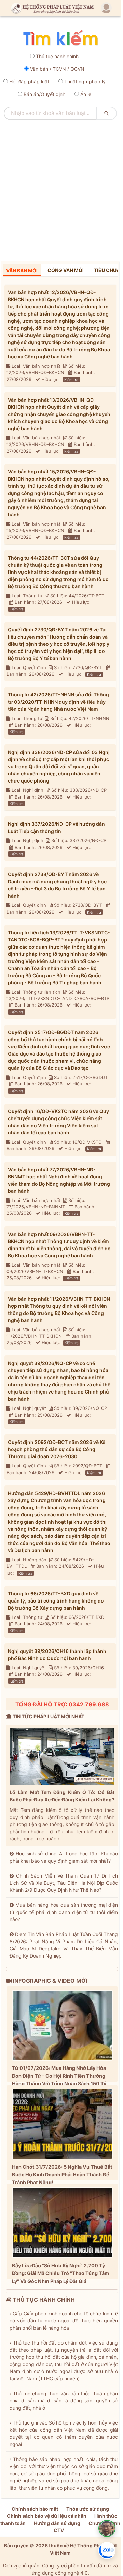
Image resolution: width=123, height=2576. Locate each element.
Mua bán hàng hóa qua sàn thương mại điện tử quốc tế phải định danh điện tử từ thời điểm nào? (64, 1912)
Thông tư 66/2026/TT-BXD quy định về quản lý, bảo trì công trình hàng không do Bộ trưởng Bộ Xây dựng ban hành (56, 1601)
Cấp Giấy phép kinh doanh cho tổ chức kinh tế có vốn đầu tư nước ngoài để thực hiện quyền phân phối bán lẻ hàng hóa (64, 2321)
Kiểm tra (71, 380)
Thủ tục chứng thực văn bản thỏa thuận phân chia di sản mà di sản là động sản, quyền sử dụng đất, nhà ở (64, 2401)
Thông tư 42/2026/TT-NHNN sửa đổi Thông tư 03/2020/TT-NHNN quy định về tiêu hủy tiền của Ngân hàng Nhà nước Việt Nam (58, 702)
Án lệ (86, 94)
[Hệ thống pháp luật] (51, 8)
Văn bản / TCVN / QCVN (57, 69)
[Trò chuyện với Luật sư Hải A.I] (107, 2528)
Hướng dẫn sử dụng (57, 2523)
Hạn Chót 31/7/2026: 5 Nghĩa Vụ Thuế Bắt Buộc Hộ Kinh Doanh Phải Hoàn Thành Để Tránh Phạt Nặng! (62, 2175)
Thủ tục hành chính (57, 56)
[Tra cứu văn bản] (60, 38)
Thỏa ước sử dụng (88, 2509)
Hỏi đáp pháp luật (29, 82)
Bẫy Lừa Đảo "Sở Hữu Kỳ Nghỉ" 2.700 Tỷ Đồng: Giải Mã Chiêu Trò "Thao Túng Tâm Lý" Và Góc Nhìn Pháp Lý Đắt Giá (60, 2273)
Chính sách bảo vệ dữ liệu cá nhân (47, 2516)
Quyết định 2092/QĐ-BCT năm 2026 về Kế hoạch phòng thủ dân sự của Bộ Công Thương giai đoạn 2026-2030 (57, 1449)
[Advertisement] (61, 188)
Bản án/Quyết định (44, 94)
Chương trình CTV (87, 2527)
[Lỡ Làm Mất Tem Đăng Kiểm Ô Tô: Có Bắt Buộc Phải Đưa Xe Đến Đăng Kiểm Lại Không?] (62, 1758)
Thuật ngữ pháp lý (85, 82)
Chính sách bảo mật (35, 2509)
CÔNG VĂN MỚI (66, 270)
